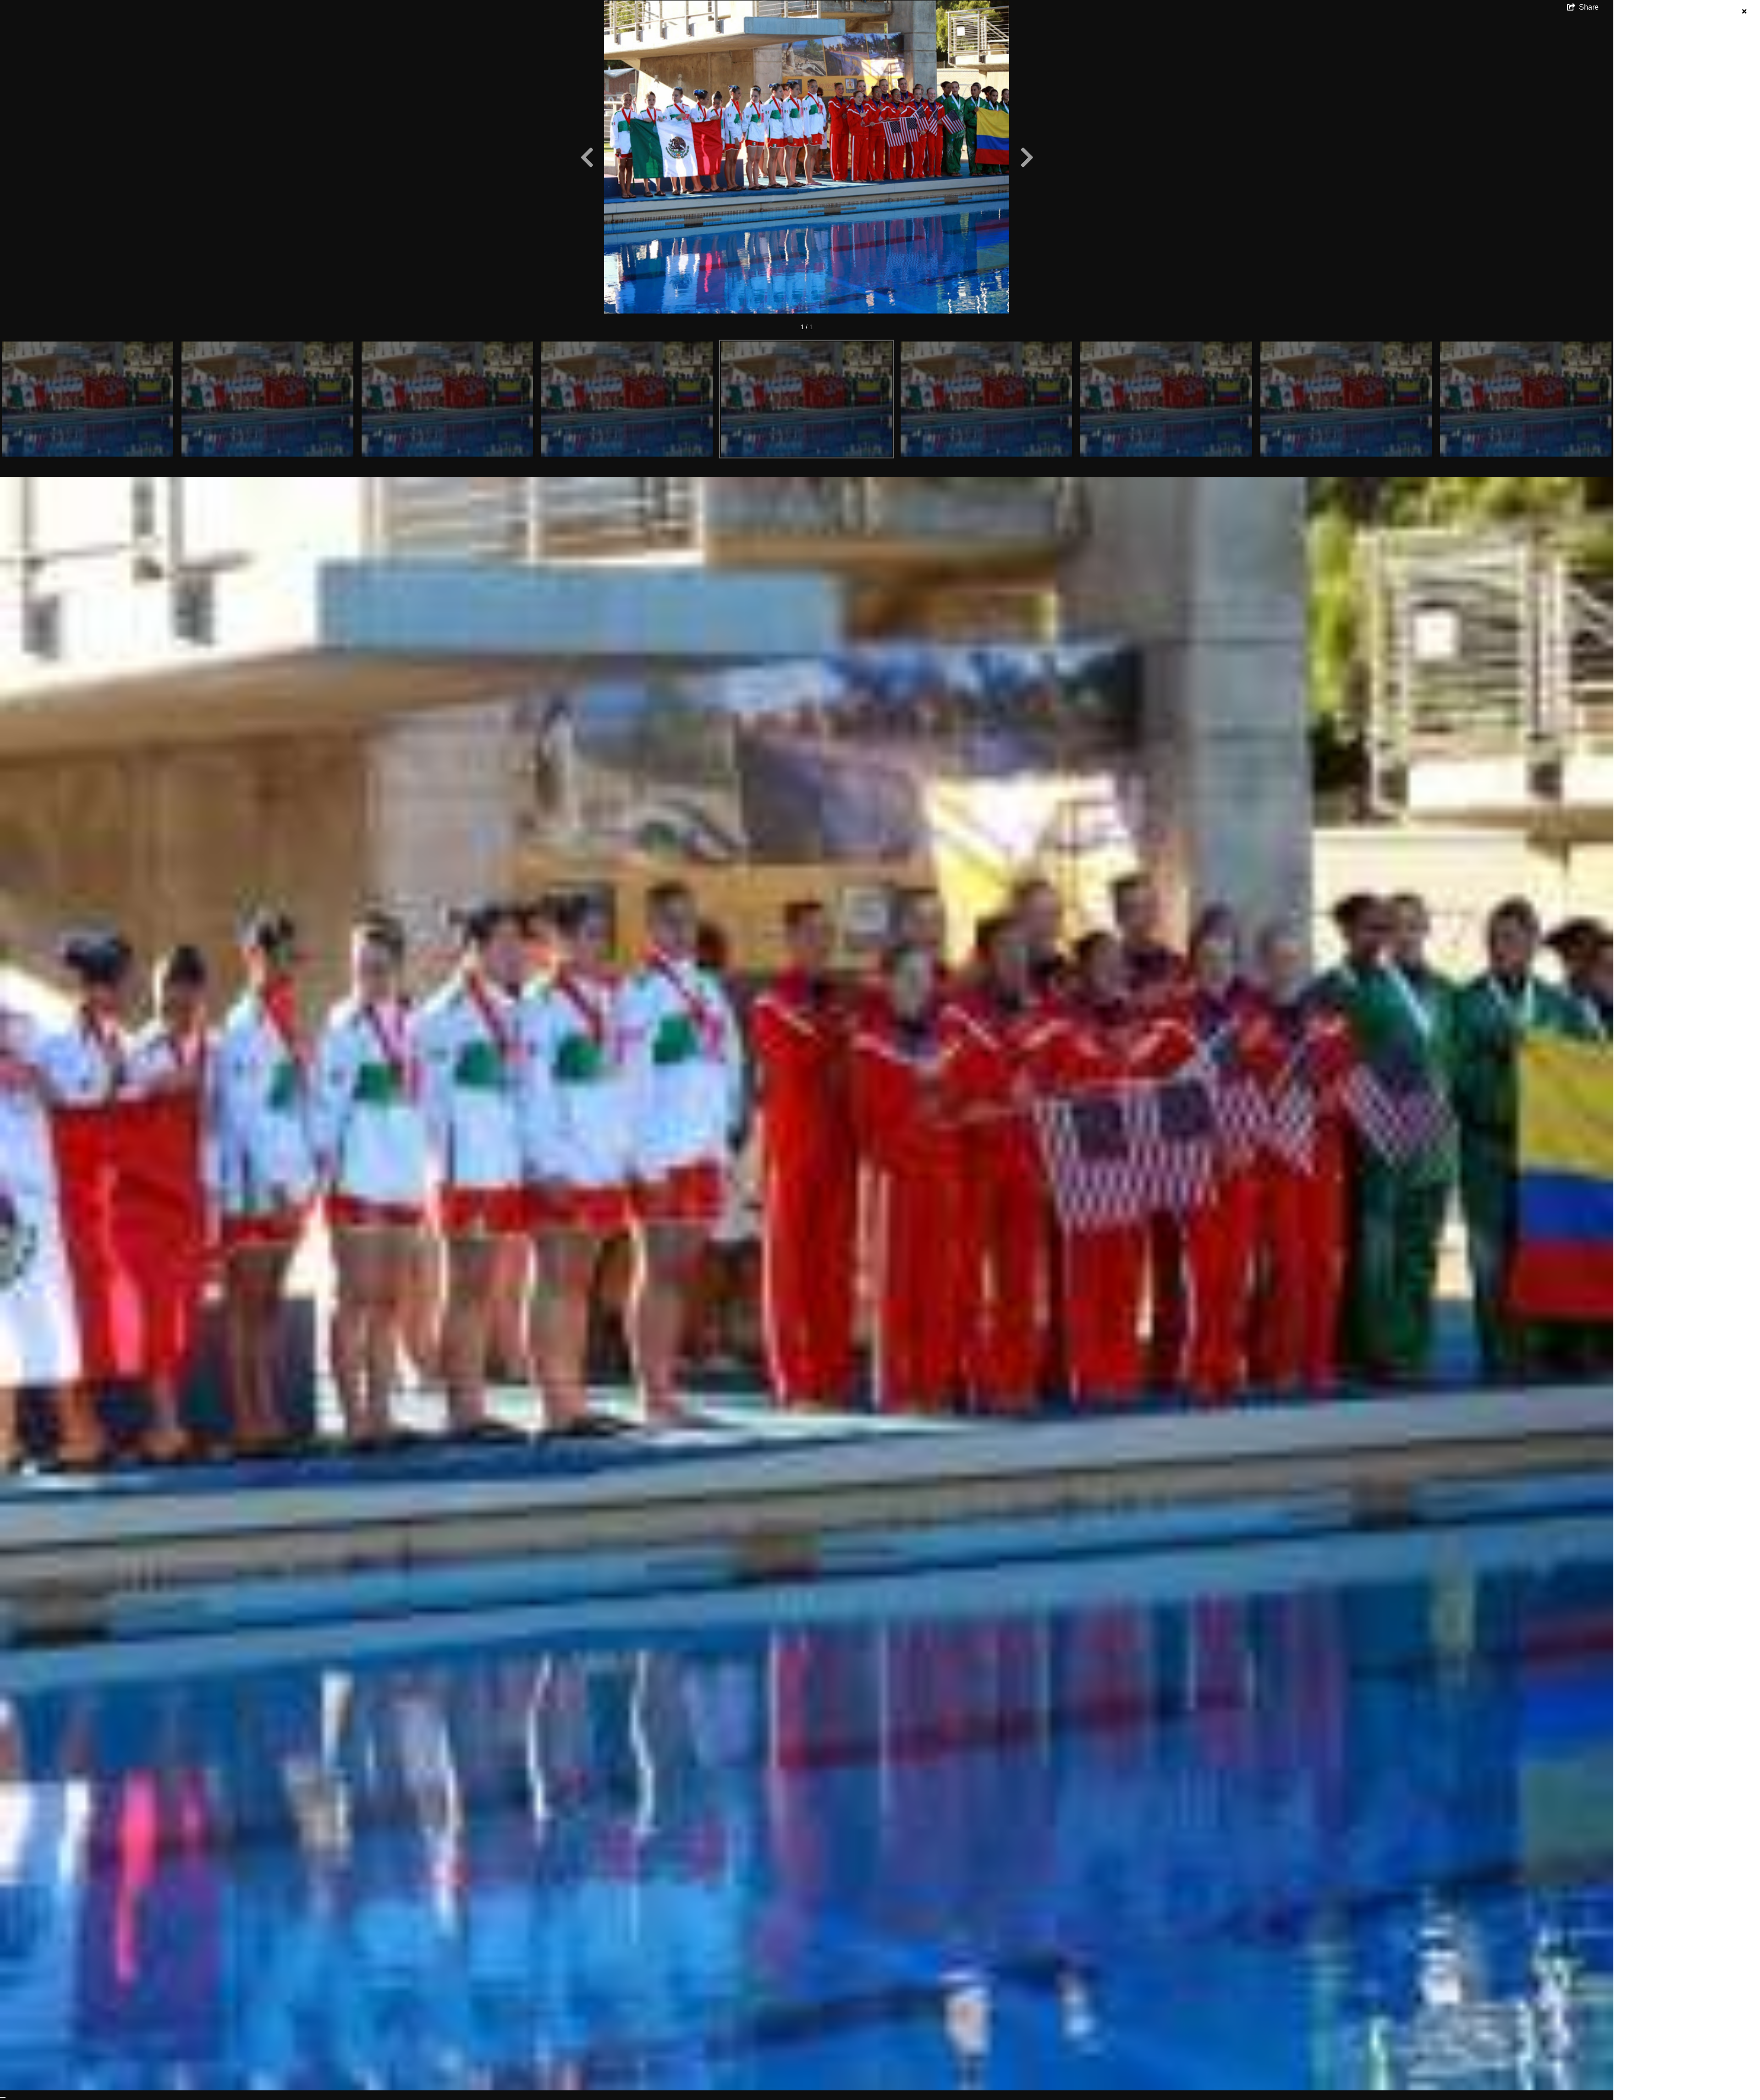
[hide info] (1744, 12)
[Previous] (587, 157)
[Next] (1027, 157)
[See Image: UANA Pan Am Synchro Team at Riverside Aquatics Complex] (88, 399)
